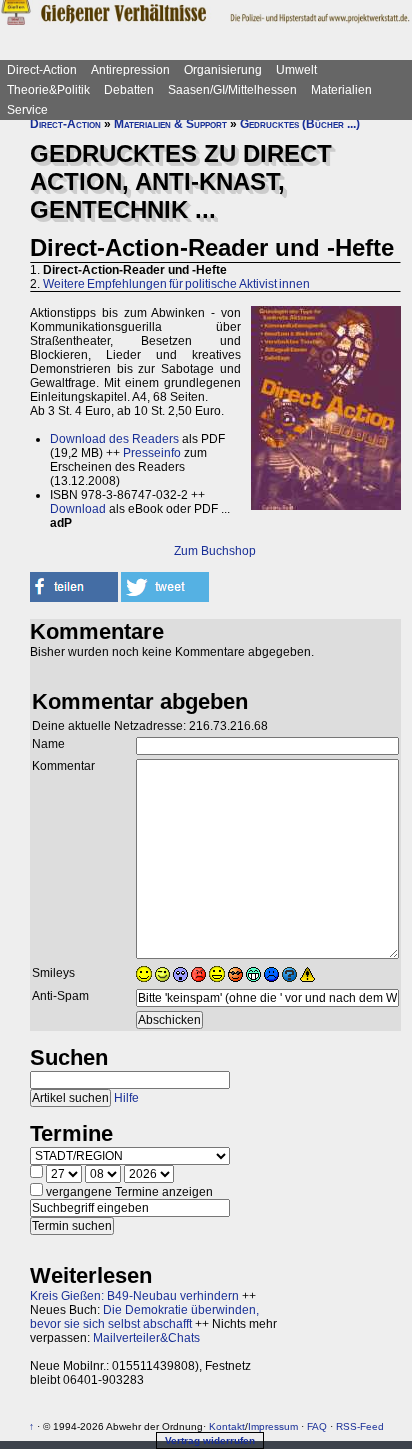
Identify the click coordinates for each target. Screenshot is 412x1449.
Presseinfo (152, 453)
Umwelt (296, 70)
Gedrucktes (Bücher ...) (300, 124)
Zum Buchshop (215, 551)
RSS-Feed (360, 1426)
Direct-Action (42, 70)
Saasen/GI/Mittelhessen (232, 90)
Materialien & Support (170, 124)
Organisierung (223, 70)
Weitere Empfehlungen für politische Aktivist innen (176, 284)
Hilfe (126, 1098)
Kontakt (227, 1426)
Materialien (341, 90)
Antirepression (130, 70)
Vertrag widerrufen (210, 1440)
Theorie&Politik (48, 90)
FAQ (317, 1426)
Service (27, 110)
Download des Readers (114, 439)
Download (78, 509)
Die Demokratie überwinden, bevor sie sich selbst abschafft (144, 1317)
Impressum (273, 1426)
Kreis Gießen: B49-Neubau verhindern (134, 1296)
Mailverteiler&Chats (146, 1338)
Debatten (129, 90)
